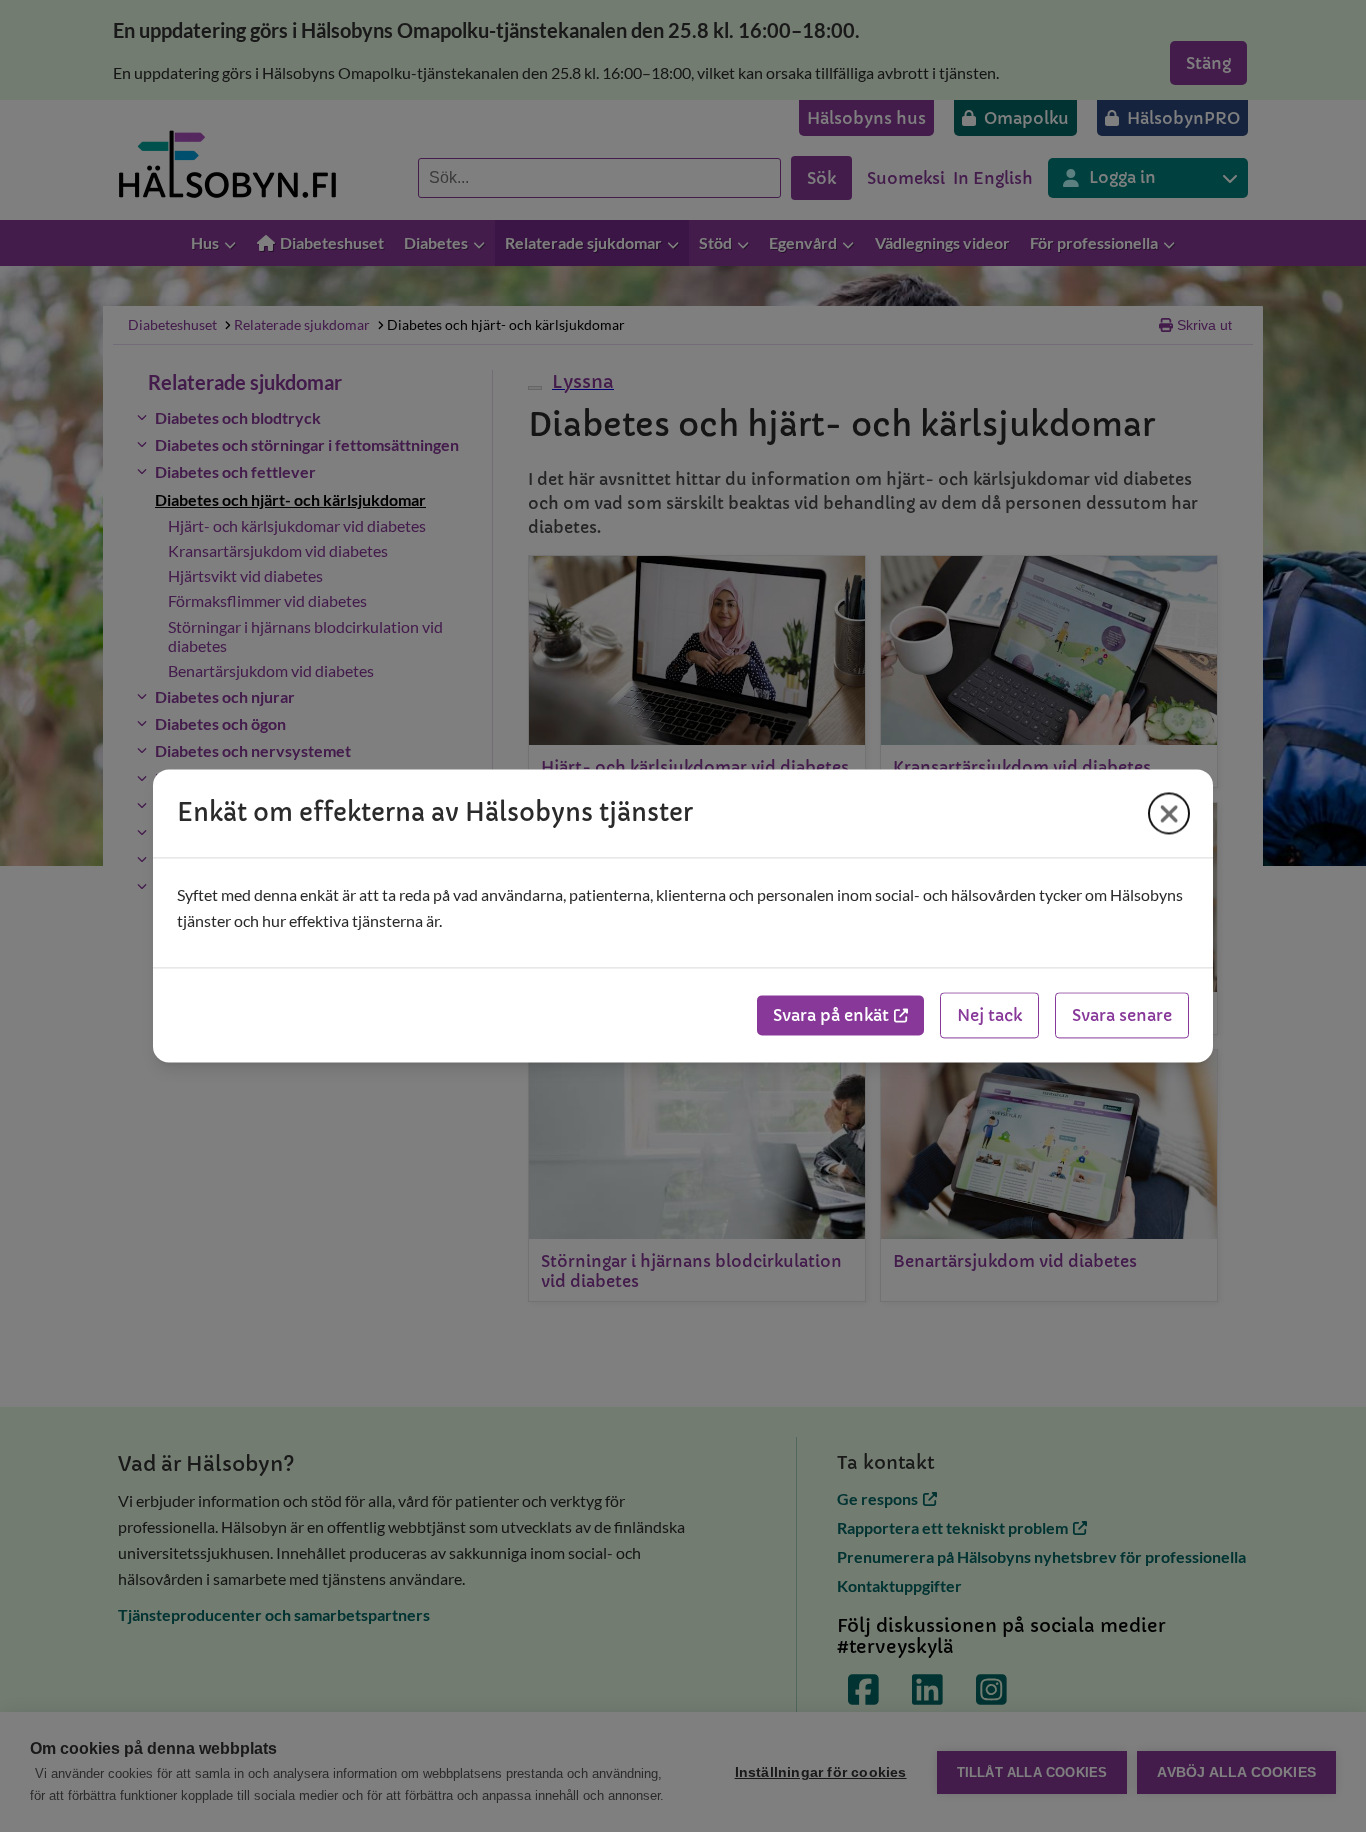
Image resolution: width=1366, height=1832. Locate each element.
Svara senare (1122, 1016)
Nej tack (989, 1016)
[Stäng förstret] (1169, 813)
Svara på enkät (831, 1016)
